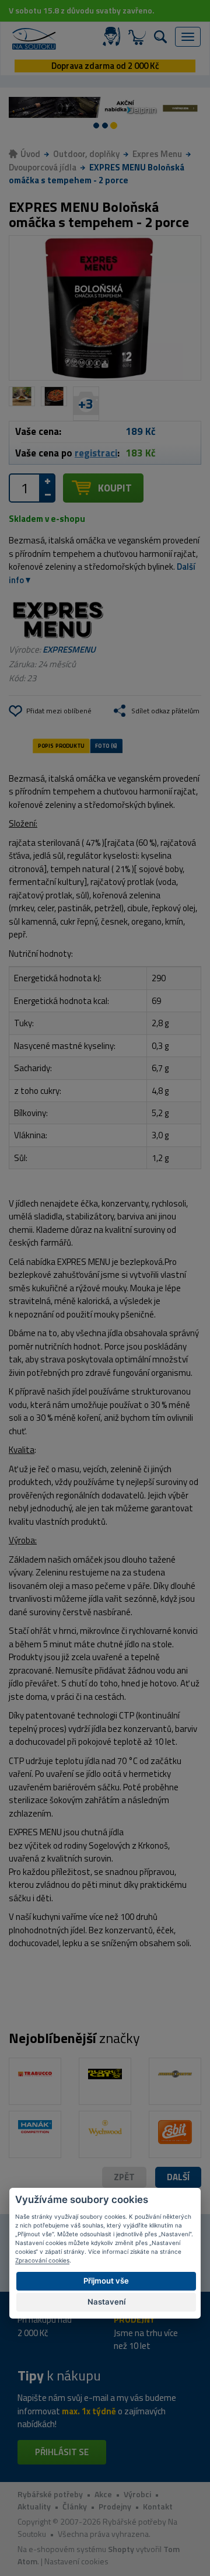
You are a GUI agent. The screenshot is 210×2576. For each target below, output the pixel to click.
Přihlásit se (62, 2452)
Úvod (30, 154)
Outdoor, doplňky (86, 154)
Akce (103, 2494)
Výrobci (137, 2494)
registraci (96, 453)
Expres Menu (157, 154)
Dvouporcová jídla (43, 167)
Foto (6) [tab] (106, 745)
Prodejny (115, 2506)
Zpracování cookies (42, 2260)
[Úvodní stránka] (34, 39)
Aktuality (34, 2506)
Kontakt (158, 2506)
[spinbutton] (24, 488)
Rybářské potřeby (50, 2494)
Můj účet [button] (114, 37)
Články (75, 2506)
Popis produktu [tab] (61, 745)
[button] (178, 2178)
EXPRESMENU (69, 649)
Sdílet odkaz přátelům (165, 711)
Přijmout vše (106, 2281)
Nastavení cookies (76, 2561)
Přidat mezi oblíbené (59, 711)
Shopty (121, 2549)
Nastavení (106, 2302)
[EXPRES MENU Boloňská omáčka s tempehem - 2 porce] (105, 308)
